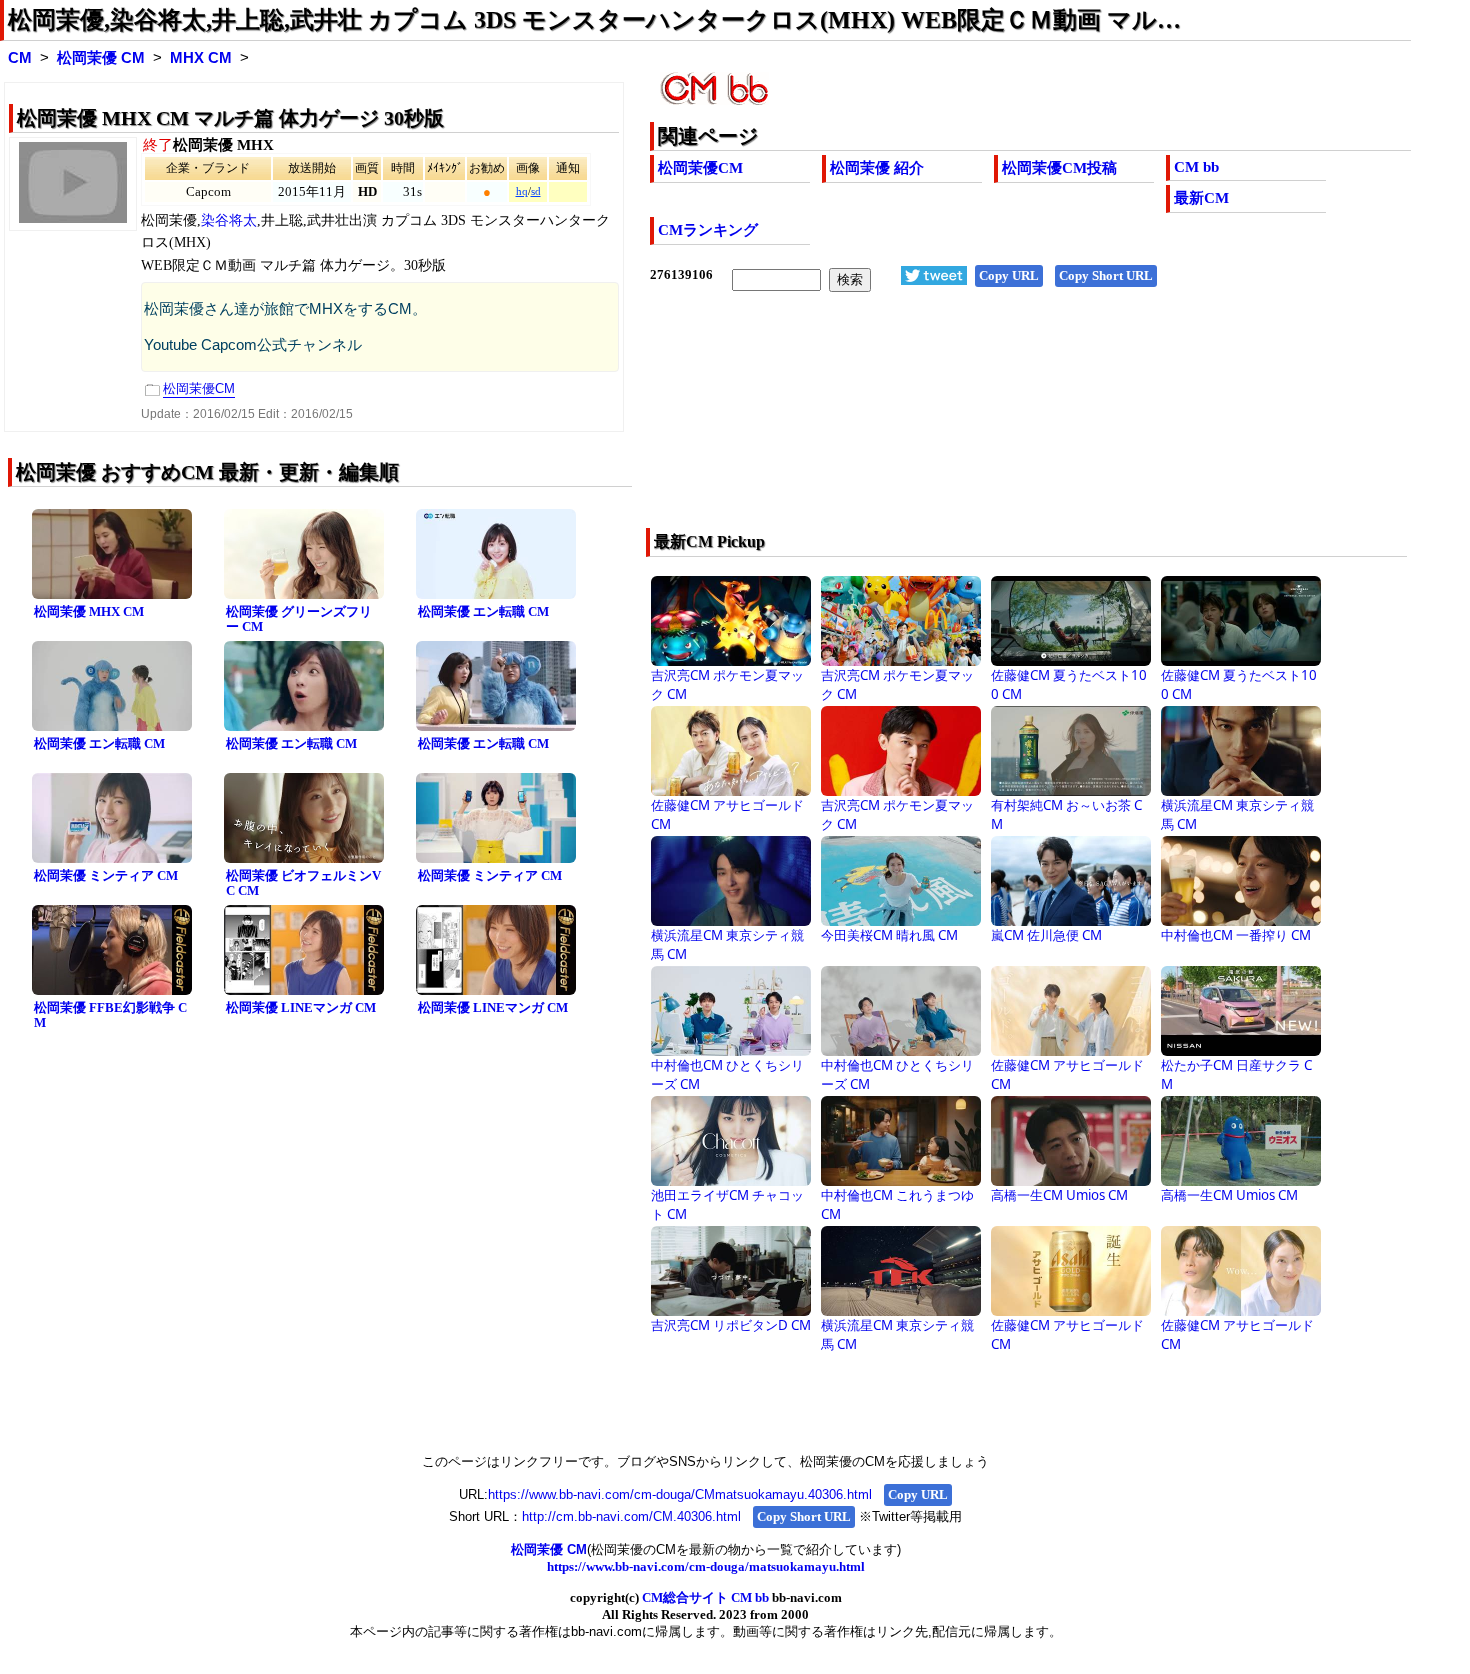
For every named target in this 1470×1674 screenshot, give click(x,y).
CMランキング (708, 230)
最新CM (1201, 198)
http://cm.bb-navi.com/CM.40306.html (631, 1516)
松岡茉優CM (700, 168)
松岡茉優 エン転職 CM (483, 611)
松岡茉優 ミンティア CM (106, 875)
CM (20, 58)
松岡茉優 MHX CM (89, 611)
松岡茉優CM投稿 (1059, 168)
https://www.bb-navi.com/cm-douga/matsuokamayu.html (706, 1566)
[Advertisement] (954, 423)
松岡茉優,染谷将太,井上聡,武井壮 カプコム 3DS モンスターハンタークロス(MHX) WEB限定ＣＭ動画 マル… (594, 20)
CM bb (1196, 167)
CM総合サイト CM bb (705, 1597)
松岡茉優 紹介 (877, 168)
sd (536, 191)
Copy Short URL (1106, 275)
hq (522, 191)
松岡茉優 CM (101, 58)
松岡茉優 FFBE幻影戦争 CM (110, 1015)
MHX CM (201, 58)
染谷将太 (229, 220)
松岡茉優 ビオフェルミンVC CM (303, 883)
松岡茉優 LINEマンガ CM (301, 1007)
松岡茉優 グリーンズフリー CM (299, 619)
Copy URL (1009, 275)
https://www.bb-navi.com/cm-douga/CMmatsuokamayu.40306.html (680, 1494)
